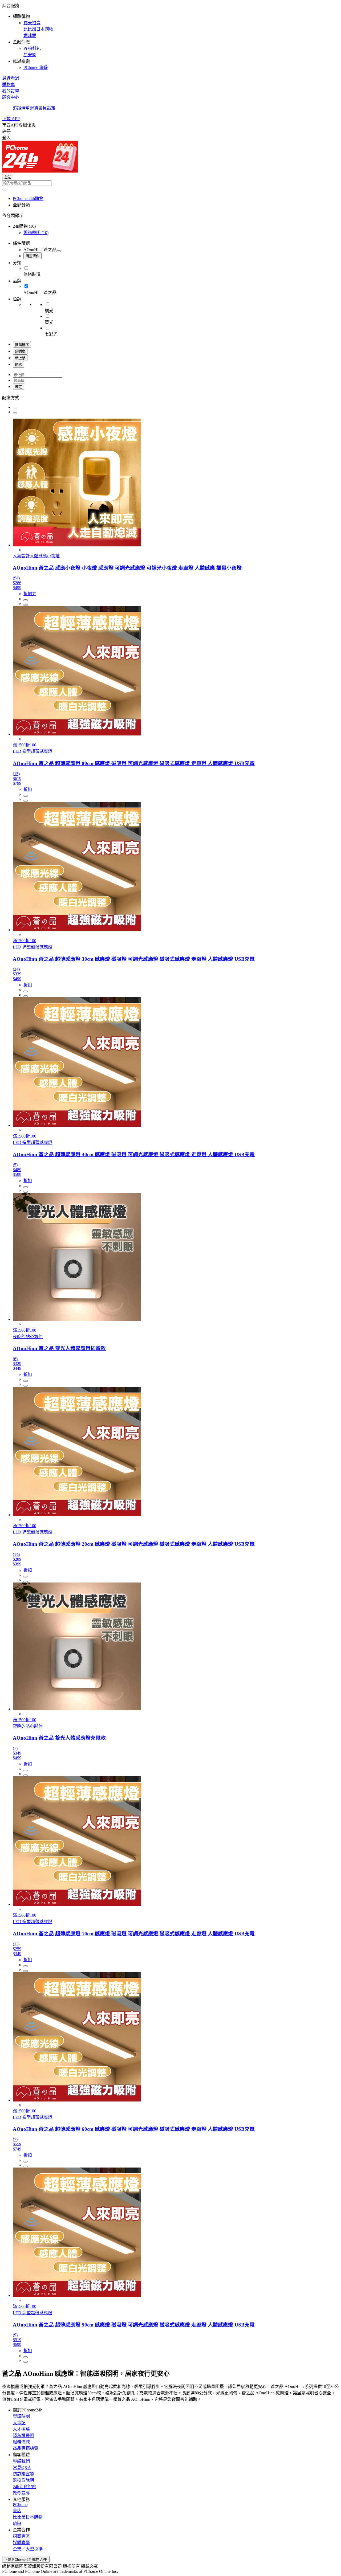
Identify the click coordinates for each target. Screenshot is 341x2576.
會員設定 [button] (47, 108)
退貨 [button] (34, 108)
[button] (170, 36)
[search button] (4, 190)
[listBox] (170, 397)
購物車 (9, 85)
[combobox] (170, 183)
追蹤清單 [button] (21, 108)
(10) (36, 233)
